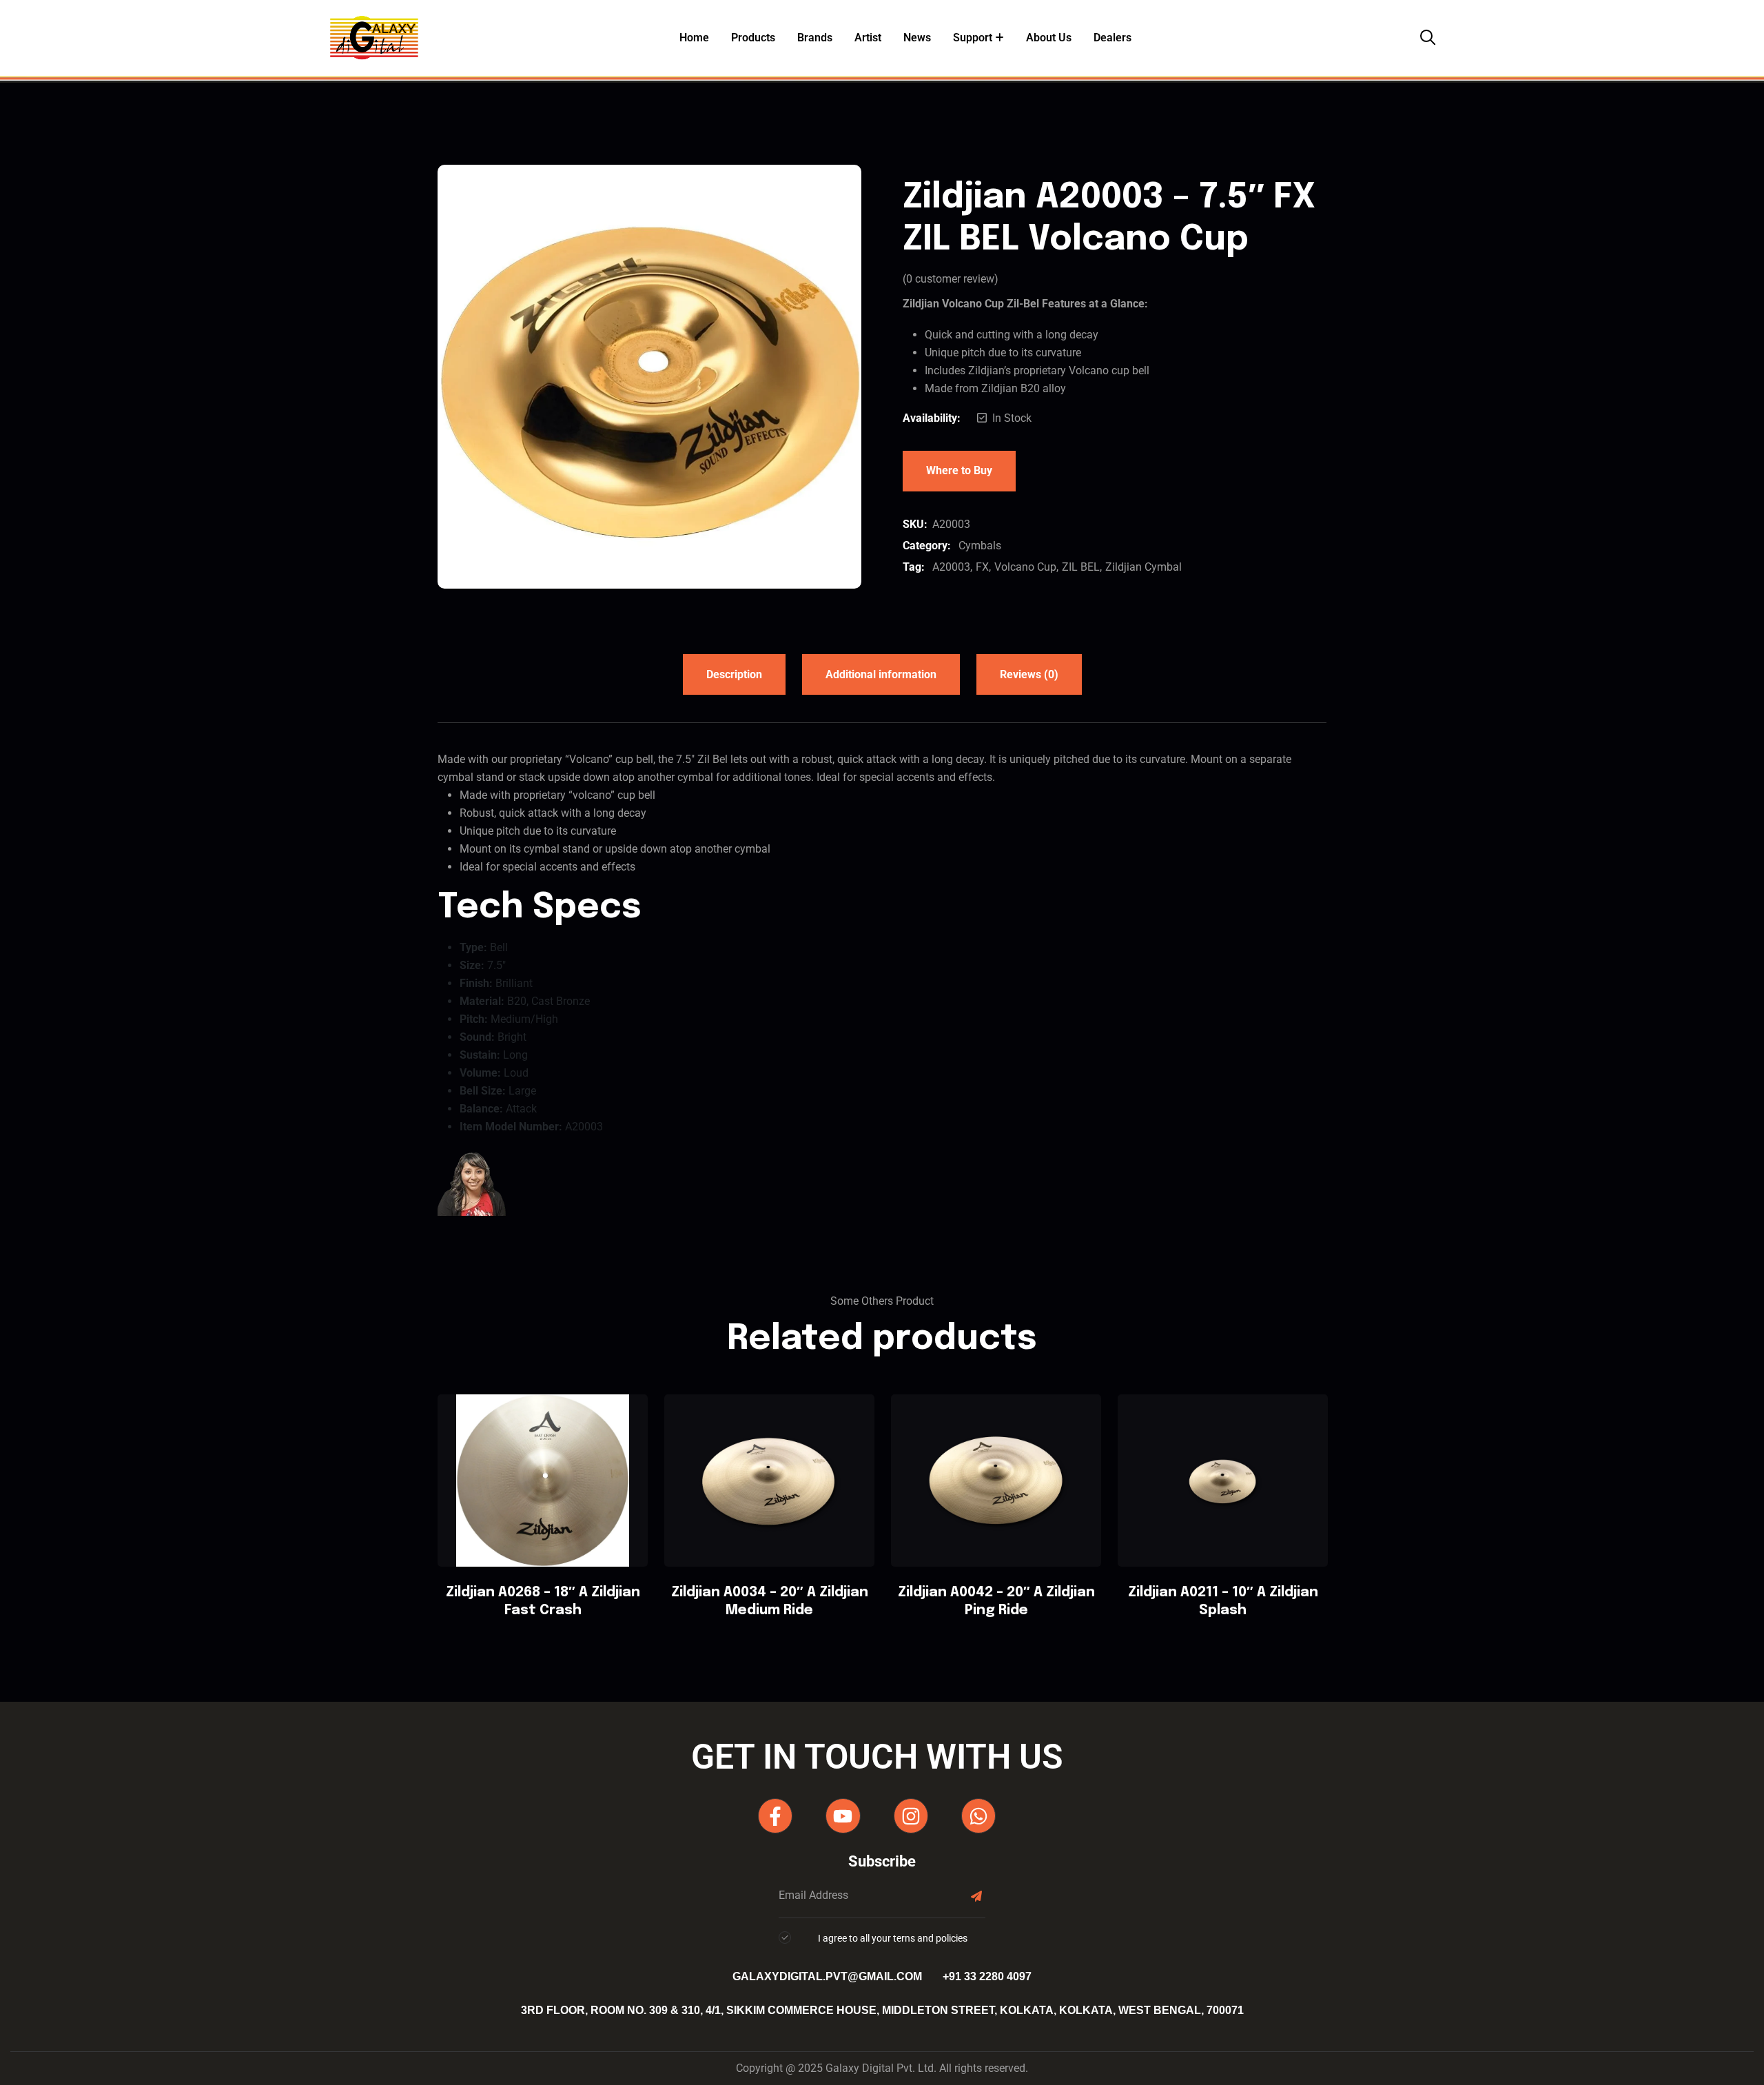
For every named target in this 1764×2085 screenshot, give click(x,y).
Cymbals (980, 546)
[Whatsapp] (978, 1816)
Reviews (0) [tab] (1029, 674)
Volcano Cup (1025, 567)
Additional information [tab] (881, 674)
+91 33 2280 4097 (987, 1976)
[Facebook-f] (775, 1816)
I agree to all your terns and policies (893, 1938)
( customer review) (951, 279)
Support (973, 38)
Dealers (1112, 38)
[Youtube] (843, 1816)
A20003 (951, 567)
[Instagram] (911, 1816)
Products (753, 38)
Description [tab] (734, 674)
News (917, 38)
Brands (815, 38)
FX (982, 567)
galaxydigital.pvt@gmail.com (827, 1976)
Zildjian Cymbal (1143, 567)
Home (694, 38)
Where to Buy (959, 470)
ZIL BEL (1081, 567)
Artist (868, 38)
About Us (1049, 38)
